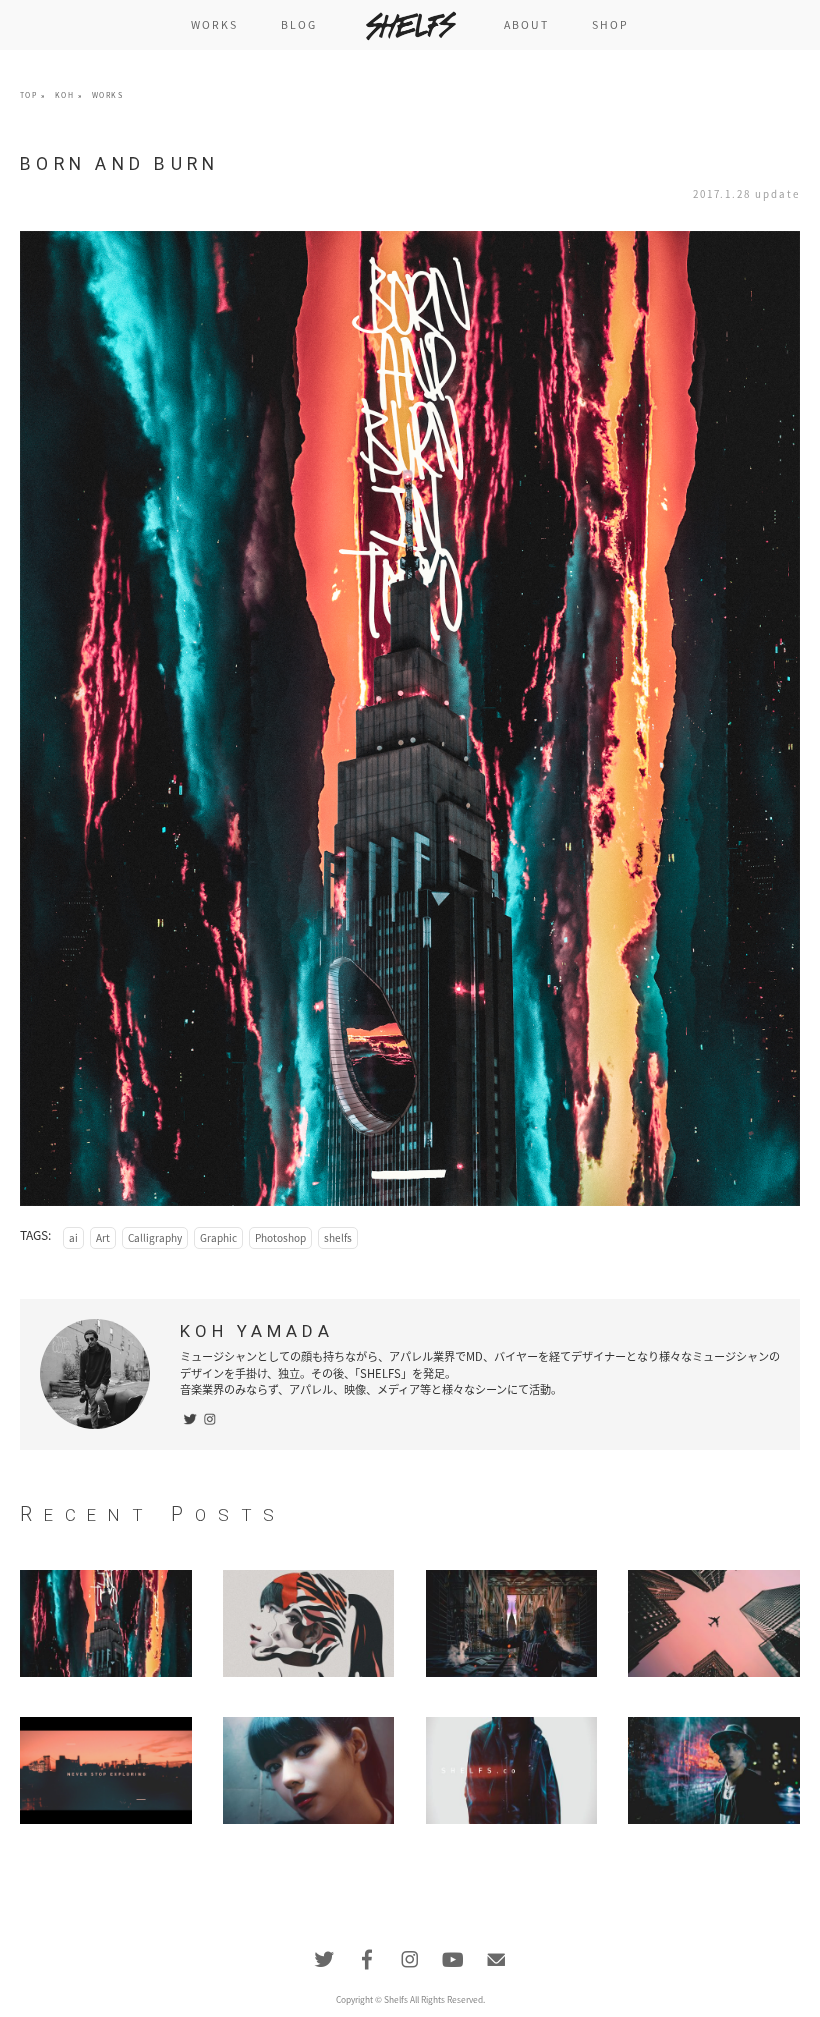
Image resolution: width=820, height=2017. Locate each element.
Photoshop (280, 1237)
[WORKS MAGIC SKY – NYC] (714, 1623)
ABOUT (527, 24)
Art (103, 1237)
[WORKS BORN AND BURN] (106, 1623)
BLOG (299, 24)
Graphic (218, 1237)
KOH (64, 95)
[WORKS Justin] (512, 1770)
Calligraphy (155, 1237)
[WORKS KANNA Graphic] (309, 1623)
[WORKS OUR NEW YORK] (512, 1623)
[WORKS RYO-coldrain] (714, 1770)
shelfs (338, 1237)
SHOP (610, 24)
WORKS (215, 24)
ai (73, 1237)
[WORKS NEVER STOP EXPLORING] (106, 1770)
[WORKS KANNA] (309, 1770)
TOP (28, 95)
